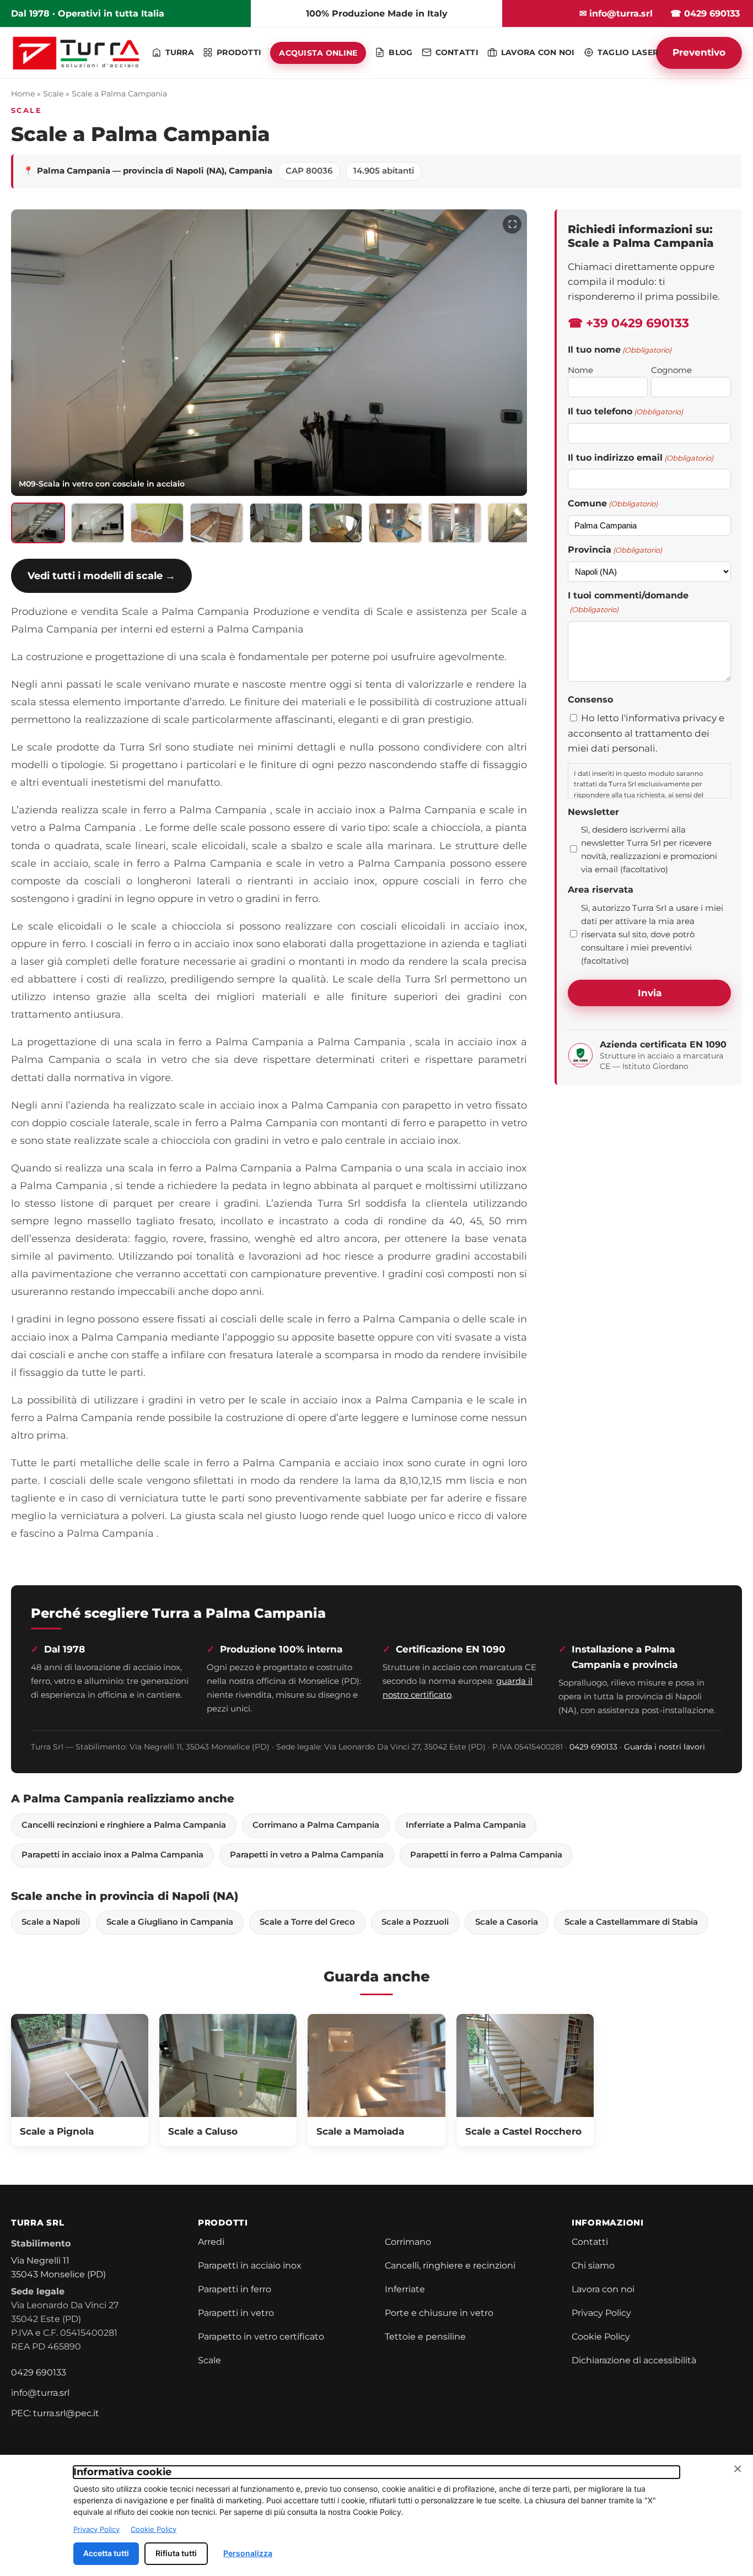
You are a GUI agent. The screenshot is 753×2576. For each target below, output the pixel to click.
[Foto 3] (157, 523)
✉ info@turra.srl (616, 13)
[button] (269, 353)
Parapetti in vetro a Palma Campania (307, 1855)
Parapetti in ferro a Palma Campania (486, 1855)
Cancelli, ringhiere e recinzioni (450, 2266)
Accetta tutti (106, 2553)
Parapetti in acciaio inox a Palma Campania (112, 1855)
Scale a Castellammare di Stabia (631, 1922)
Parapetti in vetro (236, 2313)
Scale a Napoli (51, 1922)
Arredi (211, 2242)
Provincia (615, 550)
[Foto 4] (217, 523)
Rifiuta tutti (176, 2553)
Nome (580, 370)
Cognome (671, 370)
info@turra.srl (40, 2393)
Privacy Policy (601, 2313)
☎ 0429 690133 (705, 13)
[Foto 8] (455, 523)
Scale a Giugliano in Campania (170, 1922)
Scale (53, 94)
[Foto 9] (514, 523)
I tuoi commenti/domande (628, 602)
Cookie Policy (601, 2337)
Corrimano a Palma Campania (316, 1825)
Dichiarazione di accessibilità (634, 2360)
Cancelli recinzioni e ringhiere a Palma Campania (124, 1825)
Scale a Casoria (507, 1922)
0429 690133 (593, 1747)
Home (23, 94)
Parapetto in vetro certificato (261, 2337)
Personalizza (248, 2553)
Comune (613, 503)
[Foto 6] (336, 523)
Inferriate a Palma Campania (466, 1825)
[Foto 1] (38, 523)
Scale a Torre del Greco (307, 1922)
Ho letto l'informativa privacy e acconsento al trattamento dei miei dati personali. (646, 733)
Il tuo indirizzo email (641, 458)
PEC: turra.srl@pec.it (55, 2413)
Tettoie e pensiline (425, 2337)
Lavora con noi (603, 2289)
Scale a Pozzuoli (415, 1922)
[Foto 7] (395, 523)
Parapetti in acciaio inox (250, 2266)
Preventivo (699, 52)
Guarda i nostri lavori (665, 1747)
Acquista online (318, 53)
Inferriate (405, 2289)
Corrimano (408, 2242)
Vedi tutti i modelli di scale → (101, 576)
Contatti (590, 2242)
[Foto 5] (276, 523)
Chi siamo (593, 2266)
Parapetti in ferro (235, 2289)
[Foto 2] (98, 523)
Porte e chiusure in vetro (439, 2313)
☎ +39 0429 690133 (628, 323)
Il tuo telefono (625, 411)
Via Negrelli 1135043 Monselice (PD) (58, 2267)
